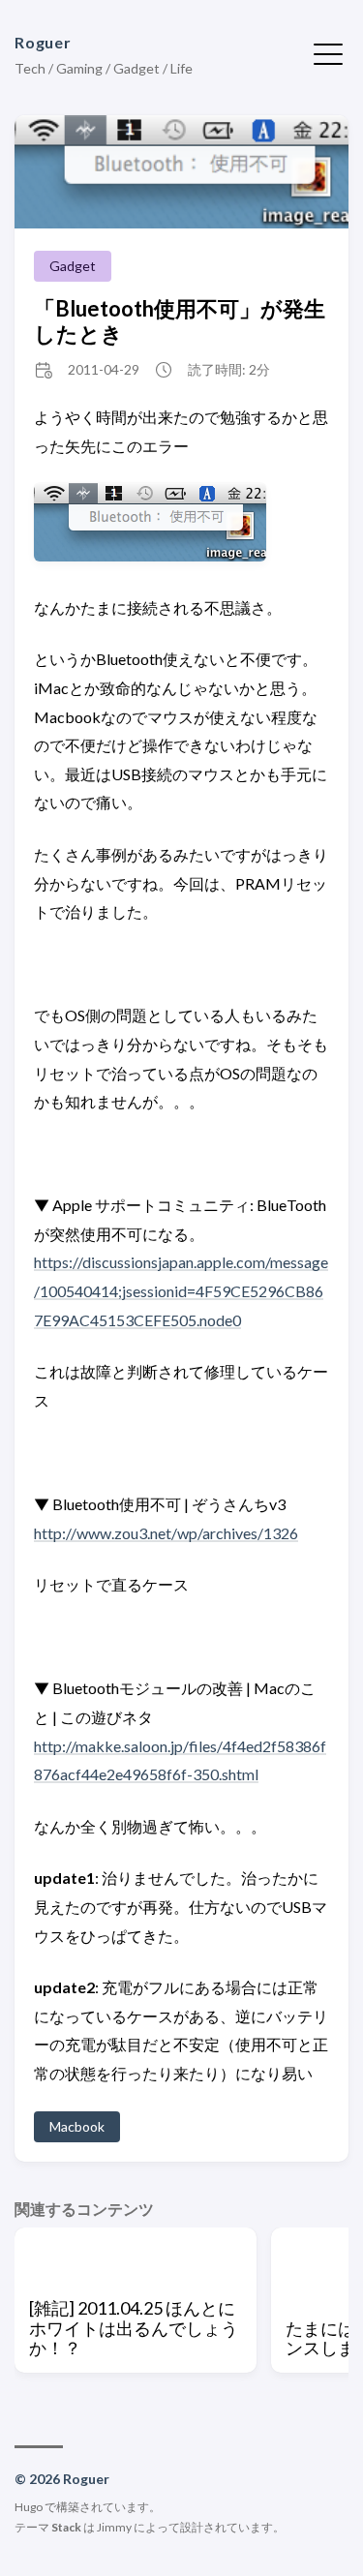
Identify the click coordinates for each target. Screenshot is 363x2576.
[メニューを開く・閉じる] (328, 52)
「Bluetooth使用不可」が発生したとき (180, 320)
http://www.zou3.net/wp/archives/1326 (166, 1533)
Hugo (29, 2507)
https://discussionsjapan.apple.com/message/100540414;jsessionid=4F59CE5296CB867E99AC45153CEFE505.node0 (181, 1290)
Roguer (43, 42)
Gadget (73, 266)
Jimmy (114, 2527)
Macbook (77, 2126)
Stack (66, 2527)
